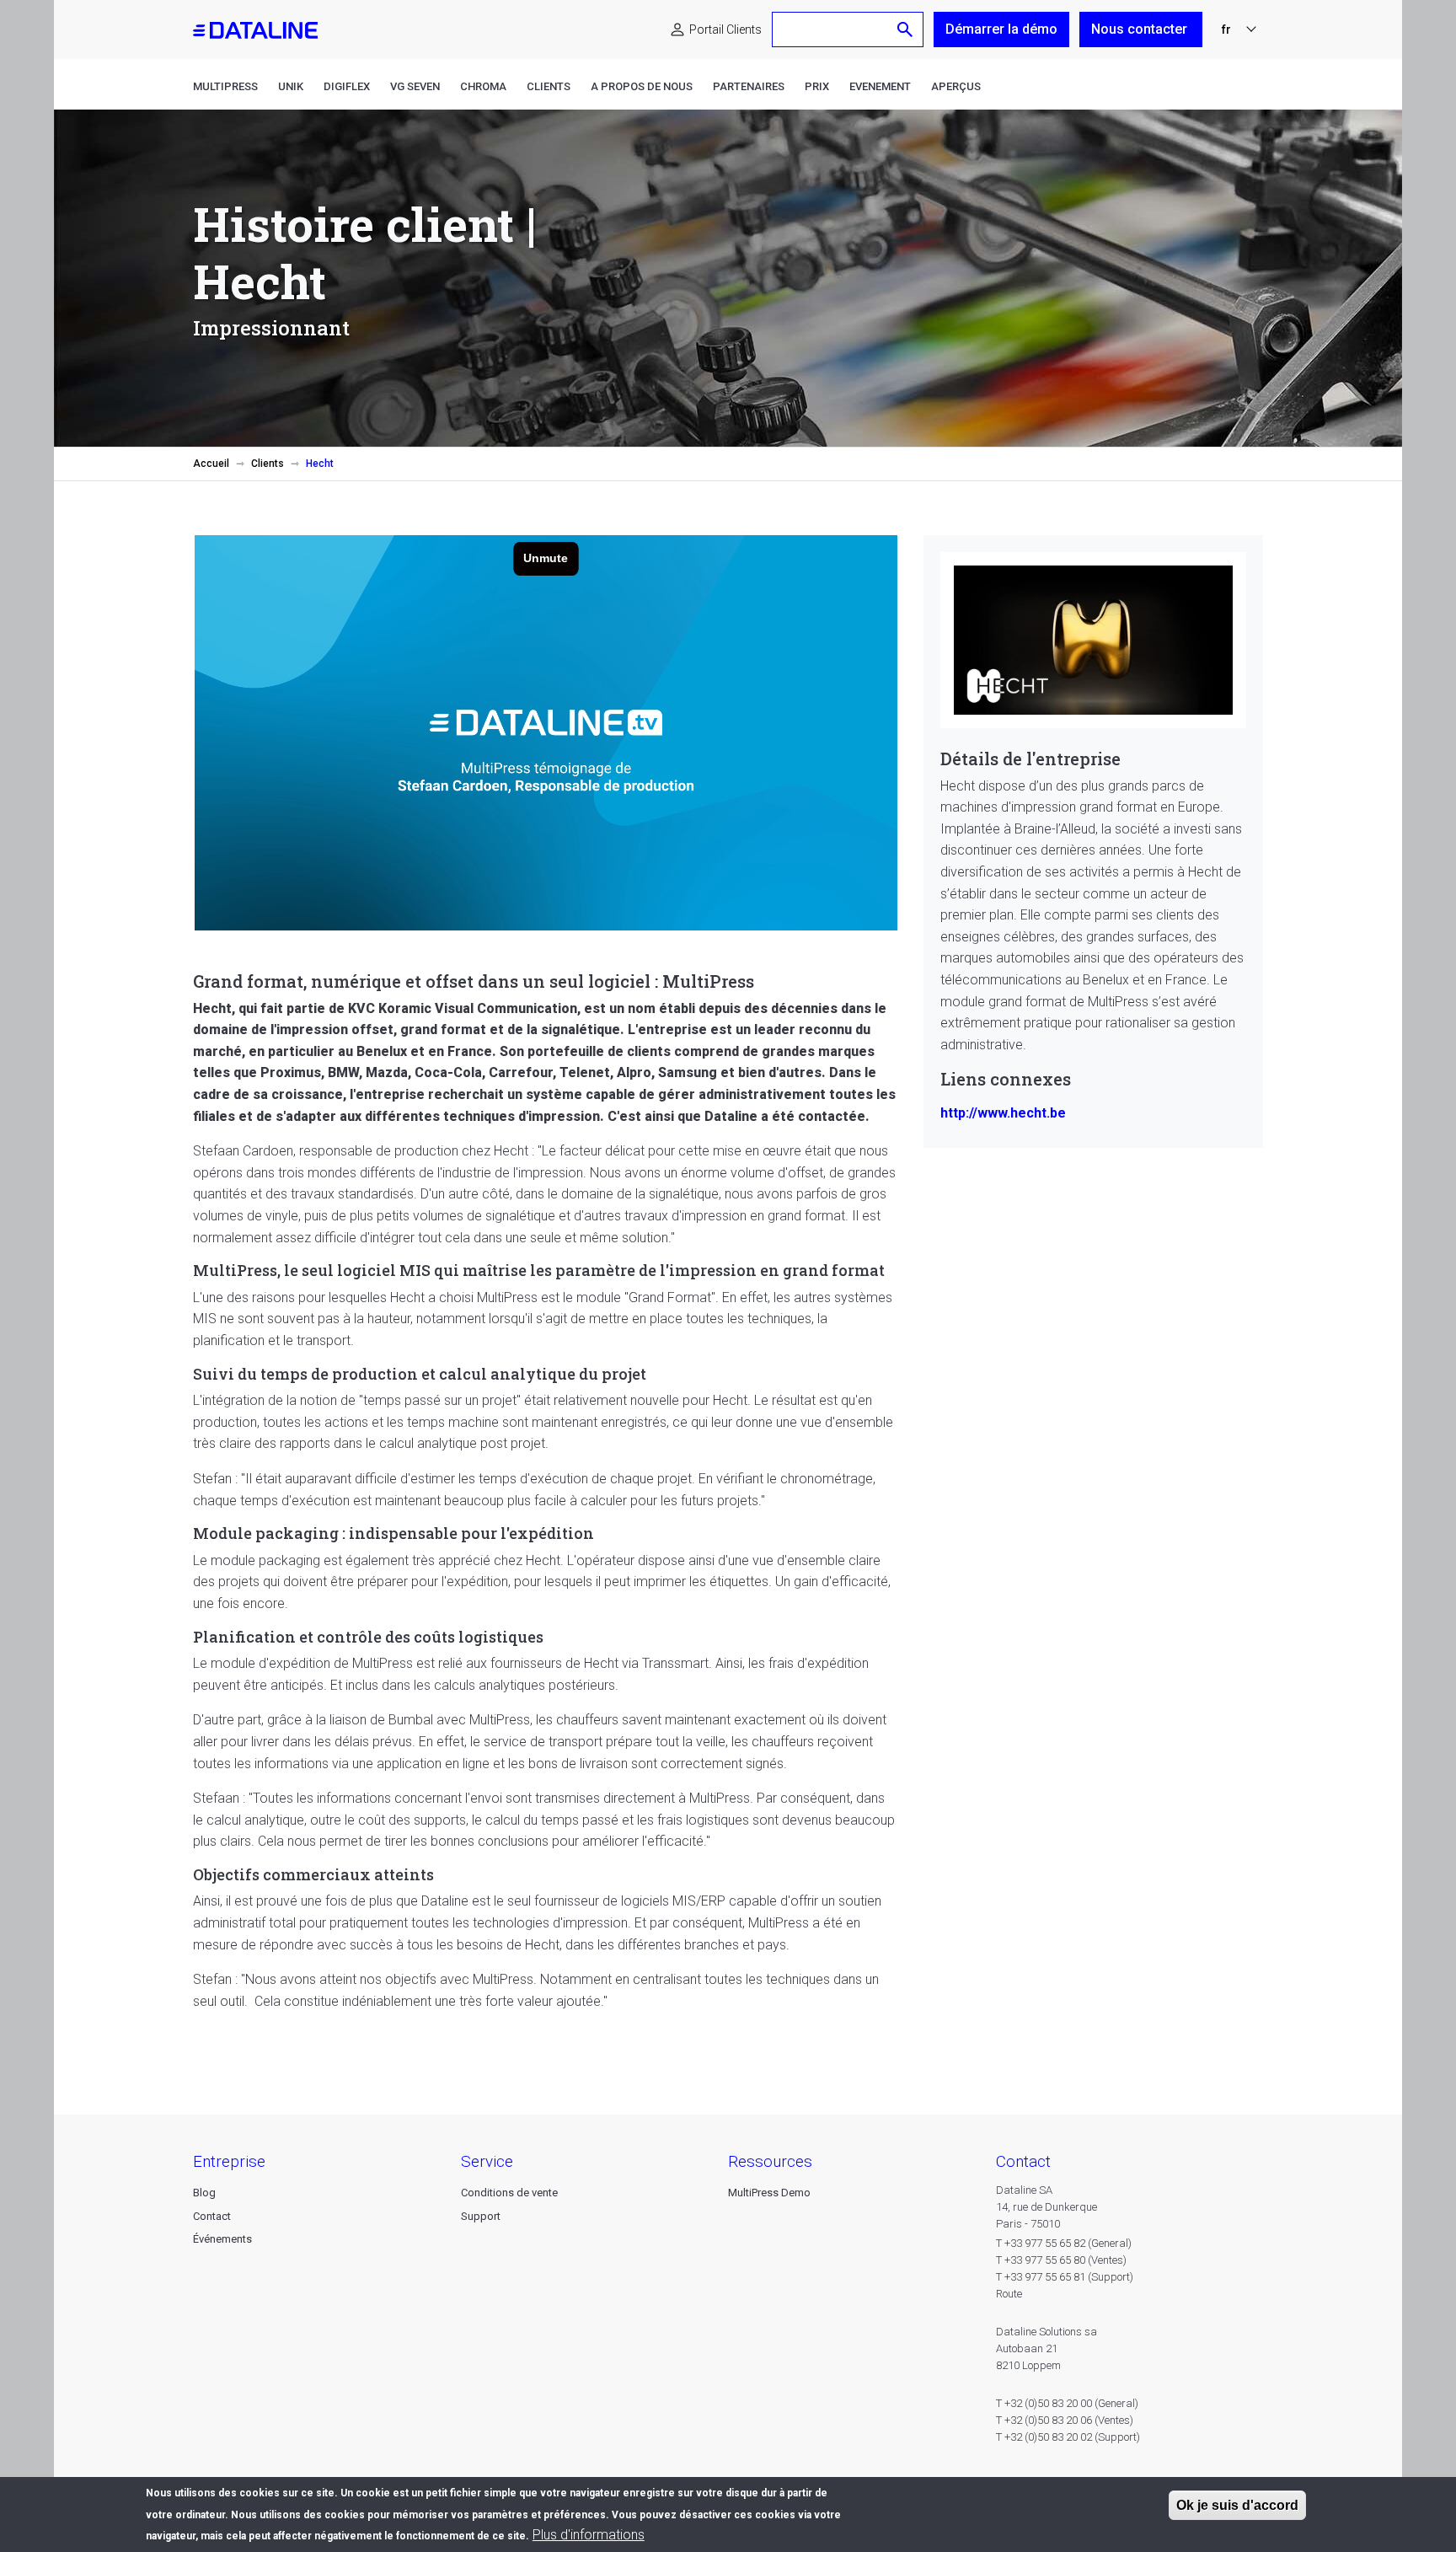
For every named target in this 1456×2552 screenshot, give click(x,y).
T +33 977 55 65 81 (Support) (1065, 2277)
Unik (291, 86)
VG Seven (415, 86)
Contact (212, 2216)
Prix (817, 86)
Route (1009, 2294)
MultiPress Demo (769, 2193)
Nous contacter (1141, 29)
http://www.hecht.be (1003, 1113)
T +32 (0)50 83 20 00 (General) (1067, 2403)
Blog (204, 2193)
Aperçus (956, 86)
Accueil (211, 464)
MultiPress (225, 86)
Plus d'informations (589, 2535)
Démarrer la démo (1001, 29)
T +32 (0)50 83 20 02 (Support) (1068, 2437)
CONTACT (1023, 2161)
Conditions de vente (509, 2193)
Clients (549, 86)
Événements (222, 2239)
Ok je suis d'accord (1237, 2505)
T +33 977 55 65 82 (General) (1064, 2243)
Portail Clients (725, 29)
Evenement (880, 86)
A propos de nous (642, 86)
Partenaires (749, 86)
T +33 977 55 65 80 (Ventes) (1061, 2260)
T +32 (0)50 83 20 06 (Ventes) (1065, 2420)
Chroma (483, 86)
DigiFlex (347, 86)
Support (481, 2216)
